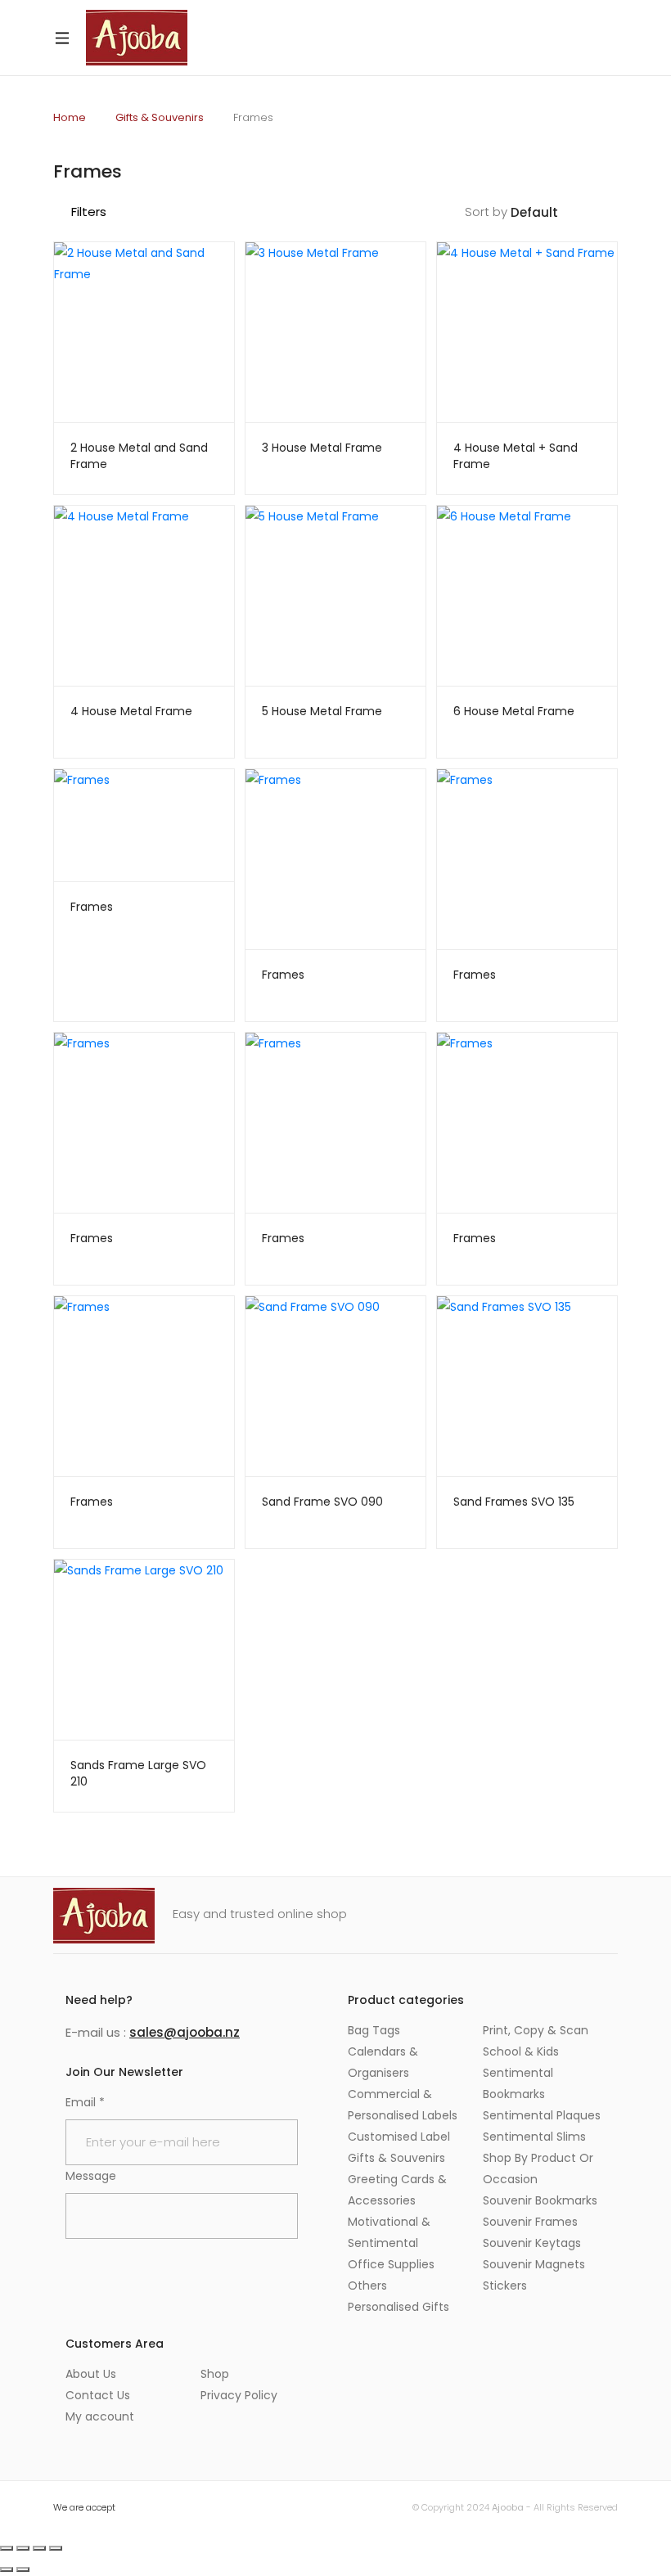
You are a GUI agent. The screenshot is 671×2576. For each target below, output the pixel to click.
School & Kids (521, 2051)
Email (85, 2102)
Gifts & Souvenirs (160, 117)
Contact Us (98, 2395)
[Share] (39, 2548)
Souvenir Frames (530, 2222)
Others (367, 2286)
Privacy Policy (239, 2395)
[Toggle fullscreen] (23, 2548)
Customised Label (399, 2137)
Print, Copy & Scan (536, 2030)
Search (562, 38)
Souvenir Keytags (532, 2243)
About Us (91, 2374)
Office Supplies (391, 2264)
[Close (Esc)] (56, 2548)
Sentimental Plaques (542, 2115)
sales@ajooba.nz (185, 2032)
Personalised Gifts (399, 2307)
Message (91, 2176)
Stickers (505, 2286)
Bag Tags (374, 2030)
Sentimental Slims (534, 2137)
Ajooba (508, 2507)
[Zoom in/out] (7, 2548)
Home (70, 117)
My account (100, 2416)
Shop (215, 2374)
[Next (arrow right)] (23, 2569)
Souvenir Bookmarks (540, 2200)
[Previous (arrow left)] (7, 2569)
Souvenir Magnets (534, 2264)
